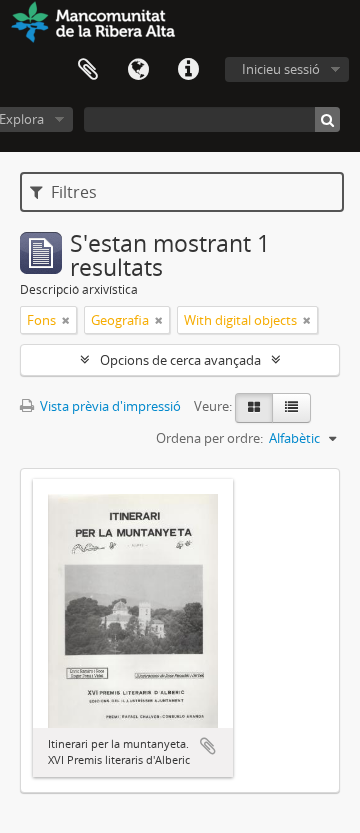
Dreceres (188, 70)
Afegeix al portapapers (208, 746)
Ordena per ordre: (209, 438)
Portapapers (88, 70)
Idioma (138, 70)
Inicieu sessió (281, 69)
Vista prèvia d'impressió (109, 406)
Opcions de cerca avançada (180, 360)
